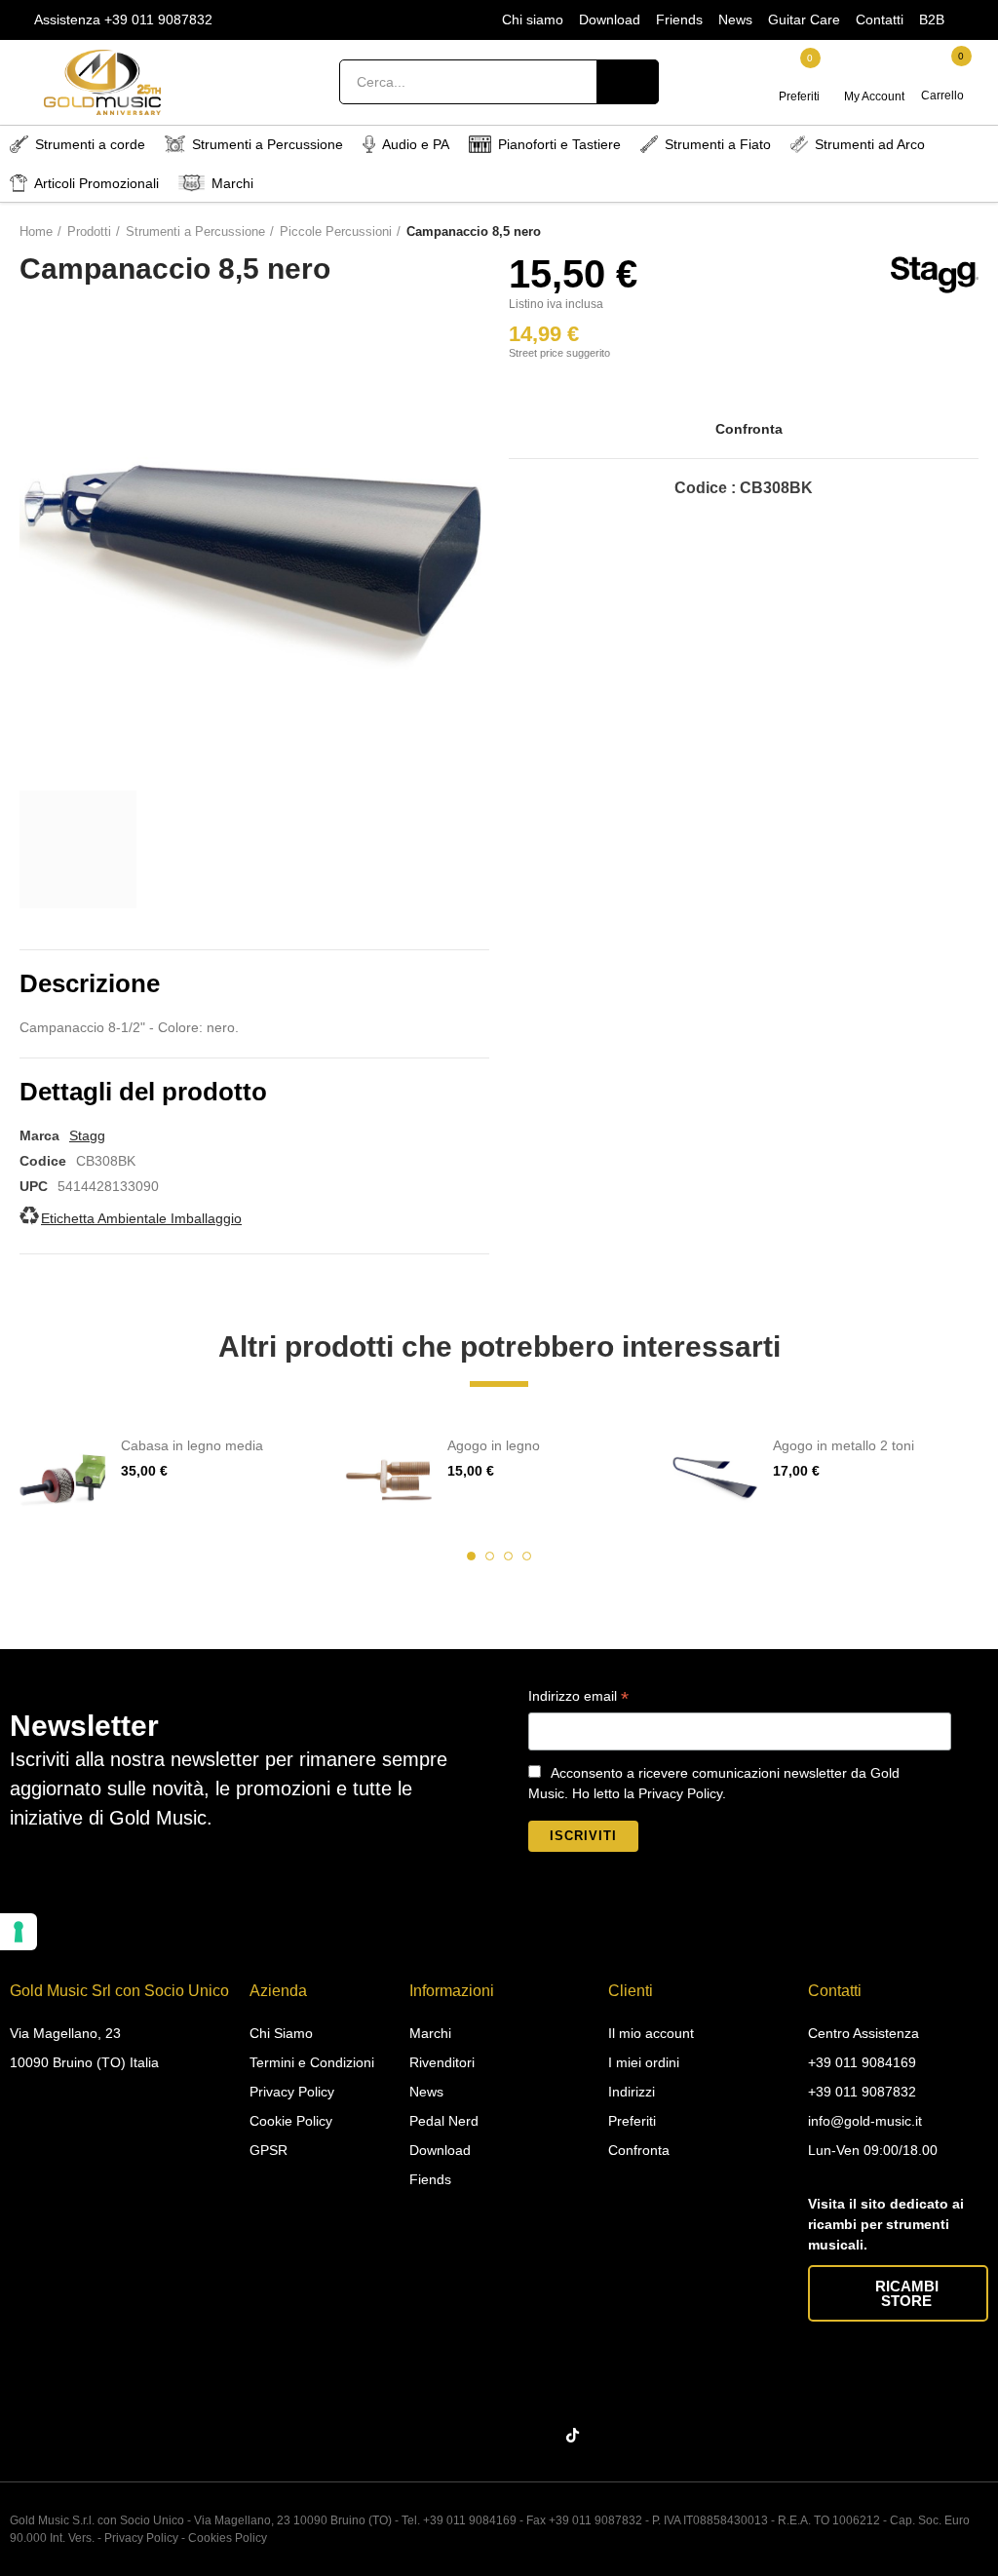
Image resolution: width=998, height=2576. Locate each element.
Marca (39, 1135)
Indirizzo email (578, 1698)
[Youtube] (541, 2436)
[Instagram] (465, 2436)
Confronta (749, 429)
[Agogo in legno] (389, 1479)
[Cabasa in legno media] (63, 1479)
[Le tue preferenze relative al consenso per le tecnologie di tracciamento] (19, 1932)
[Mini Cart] (944, 72)
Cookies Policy (228, 2538)
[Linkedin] (503, 2436)
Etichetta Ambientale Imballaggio (141, 1218)
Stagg (87, 1135)
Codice (43, 1161)
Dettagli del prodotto (143, 1092)
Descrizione (90, 983)
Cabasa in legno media (192, 1445)
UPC (34, 1186)
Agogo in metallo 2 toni (844, 1445)
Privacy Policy (141, 2538)
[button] (471, 1556)
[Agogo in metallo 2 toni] (715, 1479)
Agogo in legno (494, 1445)
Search (628, 82)
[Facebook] (427, 2436)
